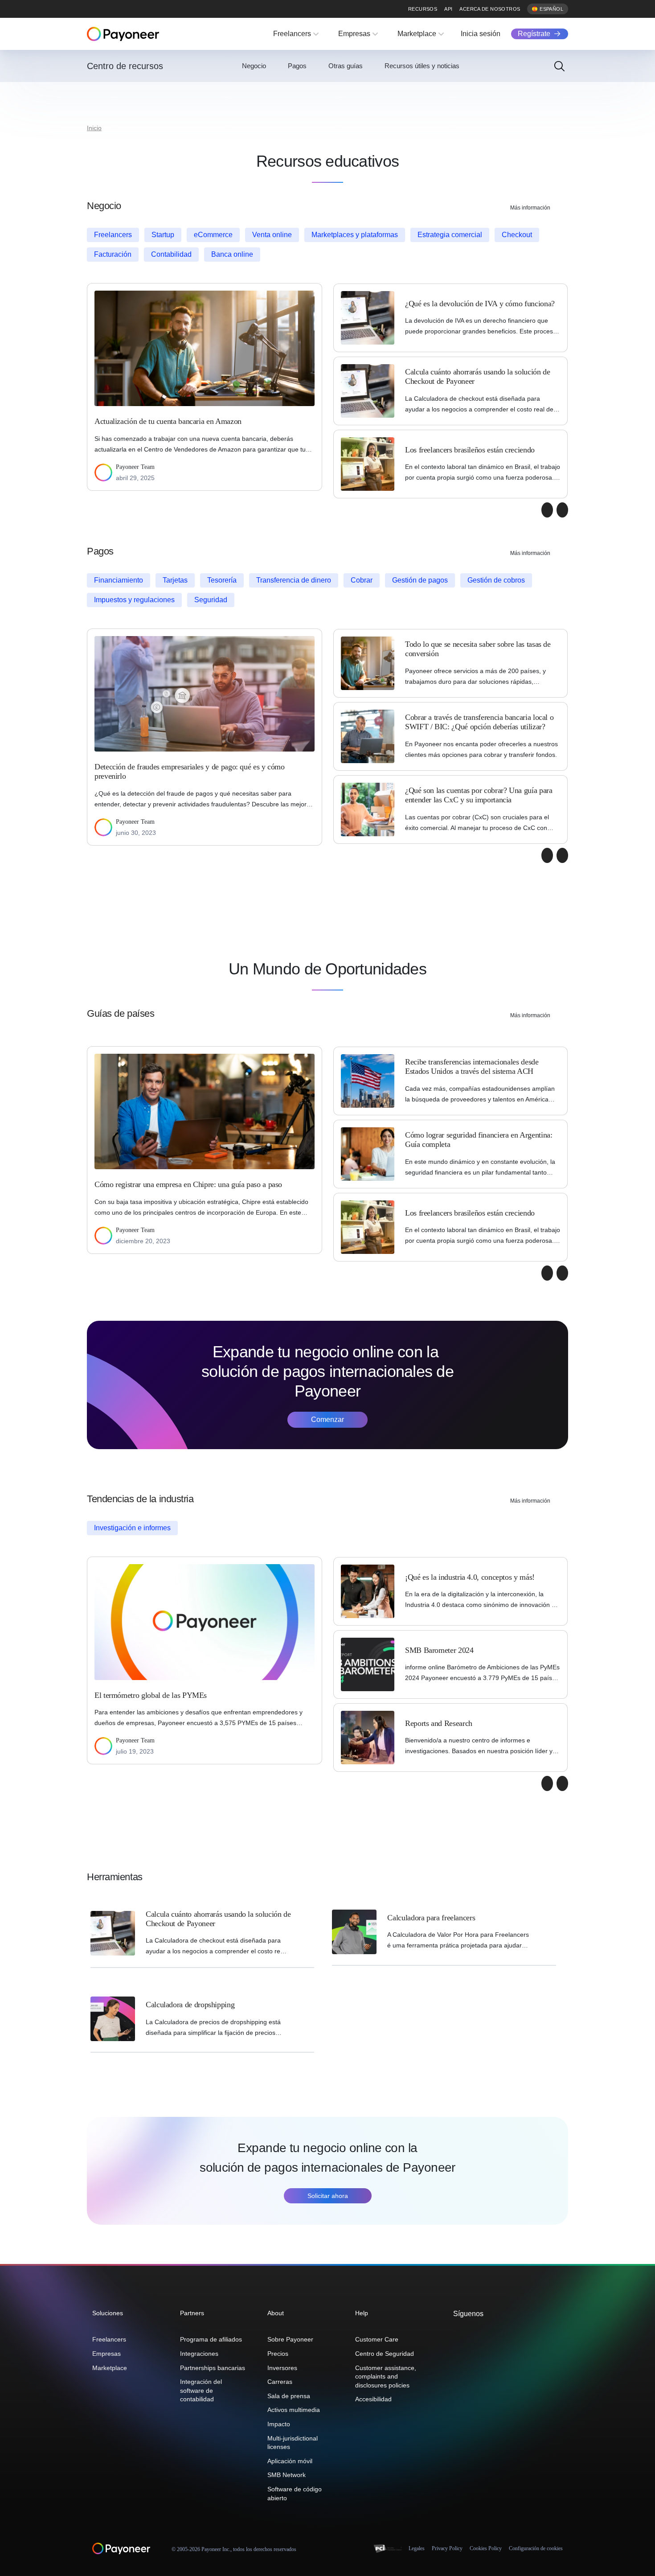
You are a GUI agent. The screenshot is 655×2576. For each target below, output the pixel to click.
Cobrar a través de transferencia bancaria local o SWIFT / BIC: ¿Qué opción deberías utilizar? (479, 722)
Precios (278, 2354)
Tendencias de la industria (140, 1499)
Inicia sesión (481, 34)
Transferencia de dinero (294, 580)
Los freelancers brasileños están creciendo (470, 450)
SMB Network (287, 2475)
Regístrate (534, 34)
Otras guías (346, 66)
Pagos (297, 66)
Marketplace (417, 34)
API (448, 9)
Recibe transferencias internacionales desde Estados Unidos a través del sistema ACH (472, 1066)
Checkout (517, 235)
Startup (163, 235)
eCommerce (213, 235)
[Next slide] (562, 510)
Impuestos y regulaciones (134, 600)
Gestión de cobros (496, 580)
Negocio (254, 66)
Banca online (232, 254)
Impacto (279, 2424)
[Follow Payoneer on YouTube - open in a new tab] (500, 2333)
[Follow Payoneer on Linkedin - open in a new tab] (486, 2333)
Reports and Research (439, 1723)
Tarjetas (175, 580)
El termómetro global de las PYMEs (151, 1695)
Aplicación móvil (290, 2461)
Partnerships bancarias (213, 2368)
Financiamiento (119, 580)
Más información (530, 208)
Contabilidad (171, 254)
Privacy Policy (447, 2548)
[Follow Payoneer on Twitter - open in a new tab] (458, 2333)
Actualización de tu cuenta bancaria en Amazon (168, 421)
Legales (417, 2548)
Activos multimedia (294, 2410)
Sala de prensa (289, 2396)
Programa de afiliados (211, 2339)
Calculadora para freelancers (431, 1918)
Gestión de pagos (420, 580)
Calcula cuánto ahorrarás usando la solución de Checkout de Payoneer (477, 376)
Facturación (113, 254)
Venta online (272, 235)
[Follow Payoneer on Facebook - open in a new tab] (472, 2333)
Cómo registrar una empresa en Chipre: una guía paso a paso (188, 1184)
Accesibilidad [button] (373, 2399)
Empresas (354, 34)
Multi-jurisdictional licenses (293, 2443)
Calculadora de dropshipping (191, 2005)
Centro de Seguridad (385, 2354)
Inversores (282, 2368)
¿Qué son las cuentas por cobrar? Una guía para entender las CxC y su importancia (479, 795)
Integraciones (199, 2354)
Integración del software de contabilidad (201, 2390)
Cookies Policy (486, 2548)
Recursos (423, 9)
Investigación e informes (132, 1528)
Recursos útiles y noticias (422, 66)
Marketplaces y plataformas (355, 235)
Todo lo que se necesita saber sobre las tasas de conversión (478, 649)
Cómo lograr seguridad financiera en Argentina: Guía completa (479, 1140)
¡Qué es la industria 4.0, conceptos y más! (470, 1577)
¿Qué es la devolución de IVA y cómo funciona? (480, 304)
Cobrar (362, 580)
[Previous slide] (547, 510)
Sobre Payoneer (290, 2339)
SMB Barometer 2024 (439, 1650)
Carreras (280, 2382)
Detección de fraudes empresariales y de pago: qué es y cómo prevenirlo (190, 771)
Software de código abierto (295, 2494)
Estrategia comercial (450, 235)
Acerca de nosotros (490, 9)
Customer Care (377, 2339)
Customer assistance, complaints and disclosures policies (386, 2377)
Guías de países (121, 1013)
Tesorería (222, 580)
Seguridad (211, 600)
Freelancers (292, 34)
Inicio (94, 128)
